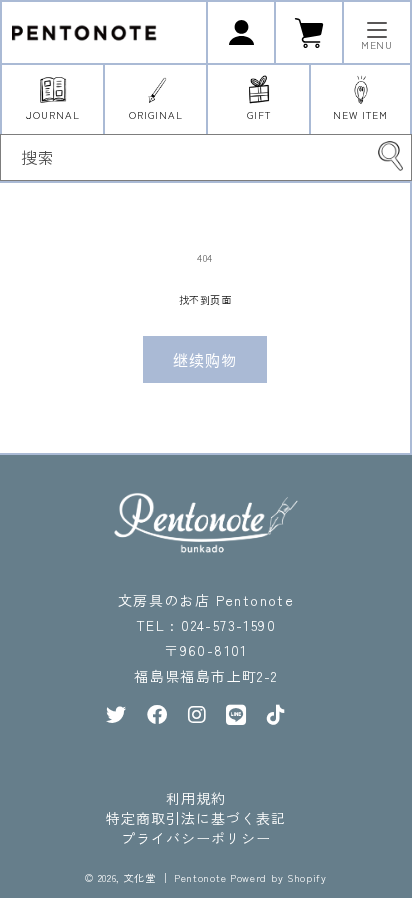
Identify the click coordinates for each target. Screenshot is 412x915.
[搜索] (390, 156)
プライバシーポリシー (196, 838)
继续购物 (205, 359)
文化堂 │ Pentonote (175, 877)
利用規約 (196, 798)
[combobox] (206, 157)
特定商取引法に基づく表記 (196, 818)
